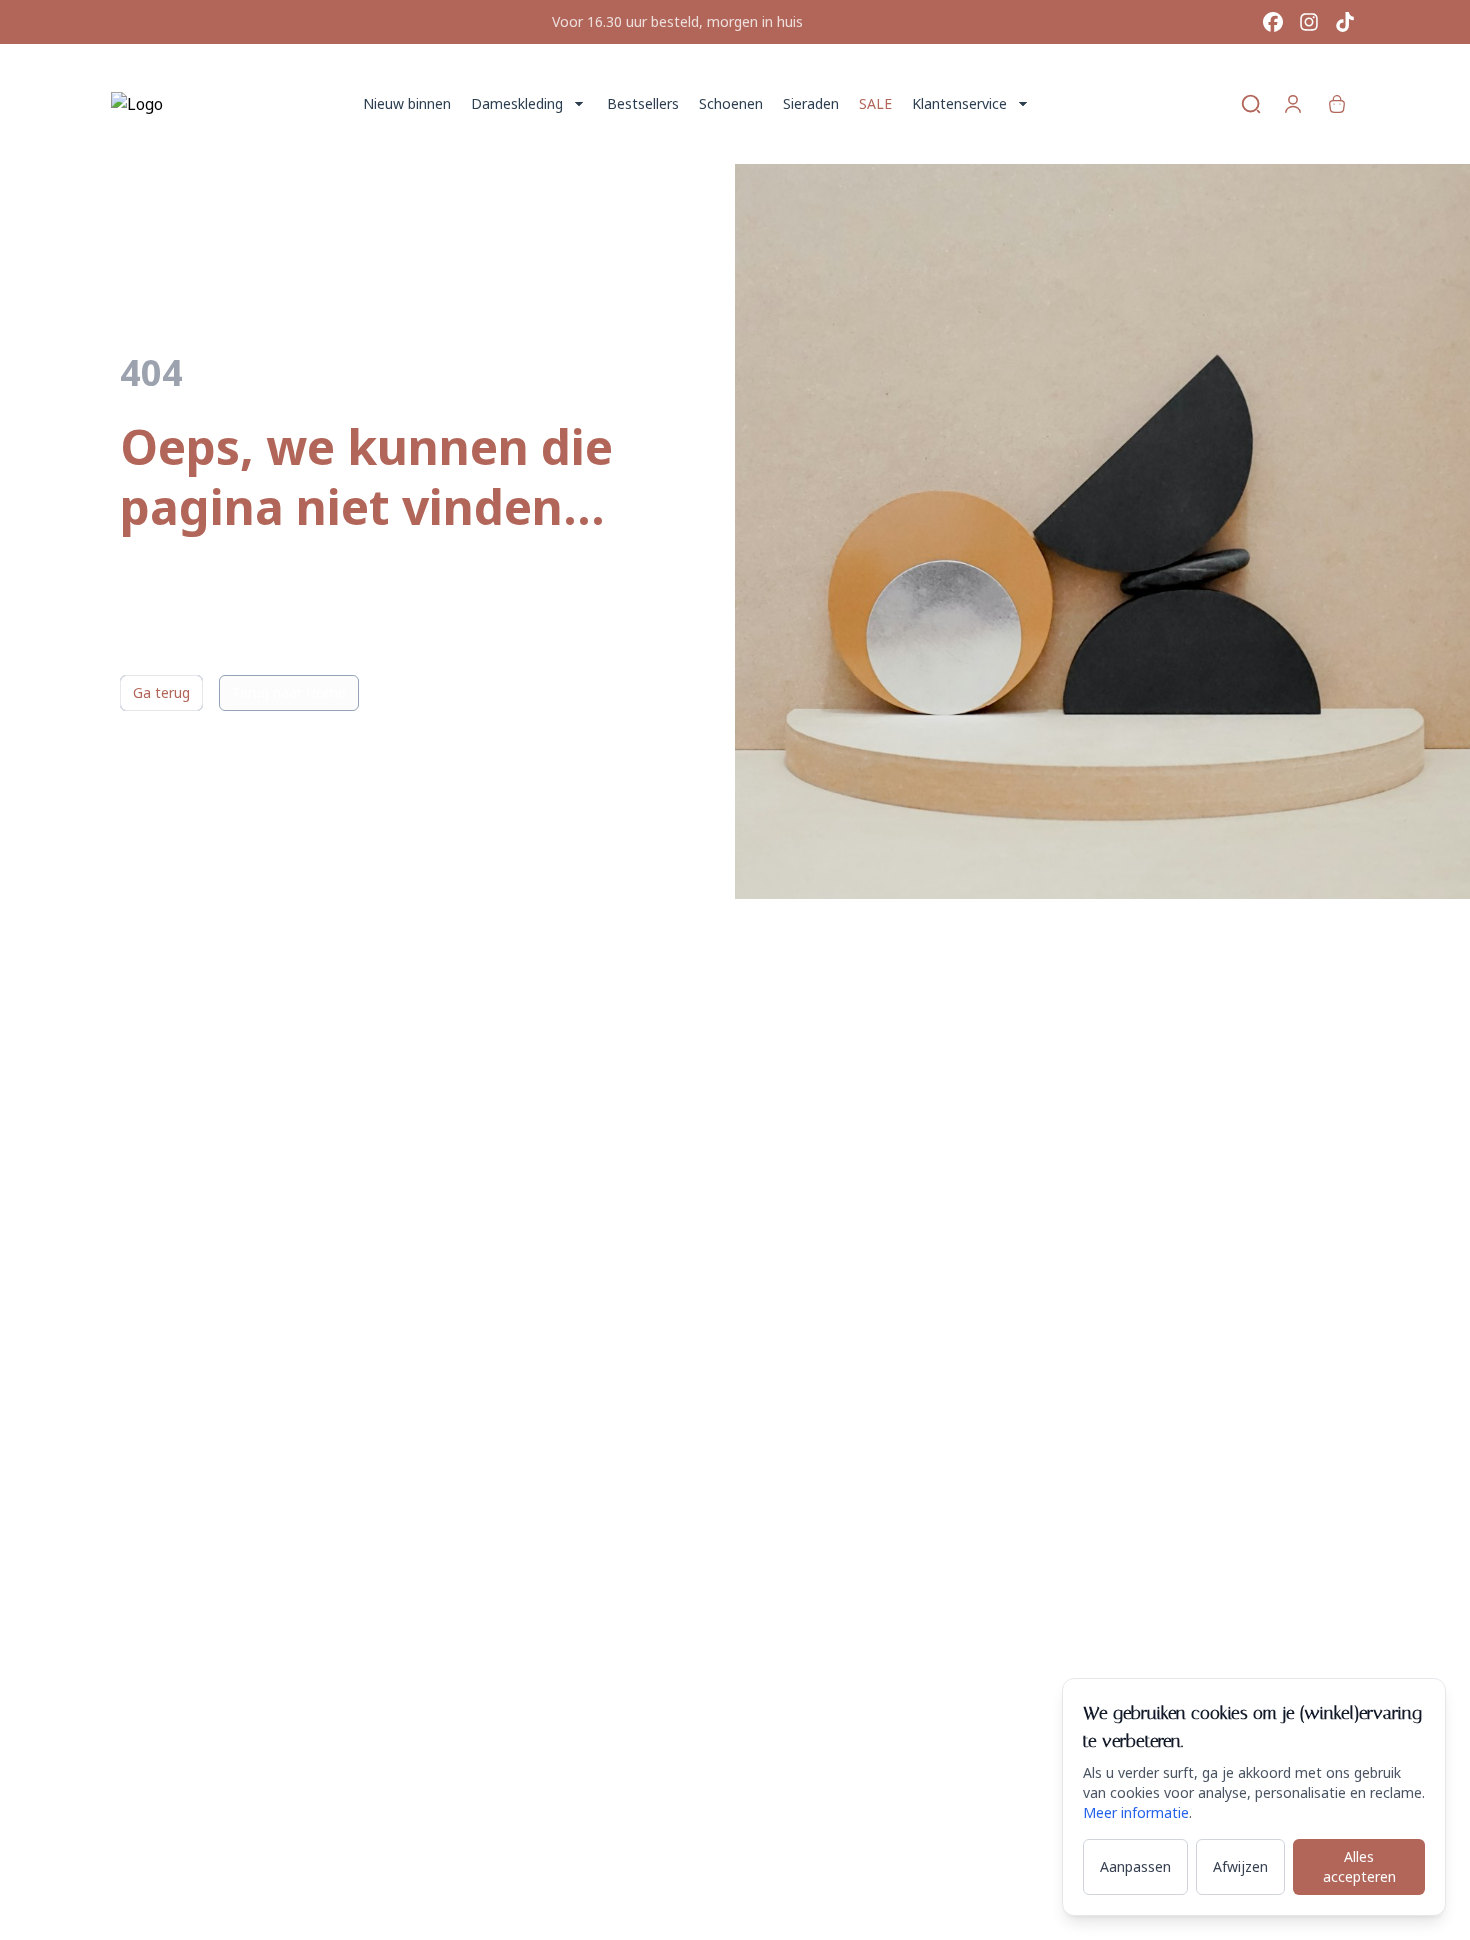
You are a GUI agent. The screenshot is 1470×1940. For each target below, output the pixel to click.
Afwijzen (1240, 1866)
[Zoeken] (1251, 104)
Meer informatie (1136, 1812)
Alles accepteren (1359, 1866)
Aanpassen (1135, 1866)
